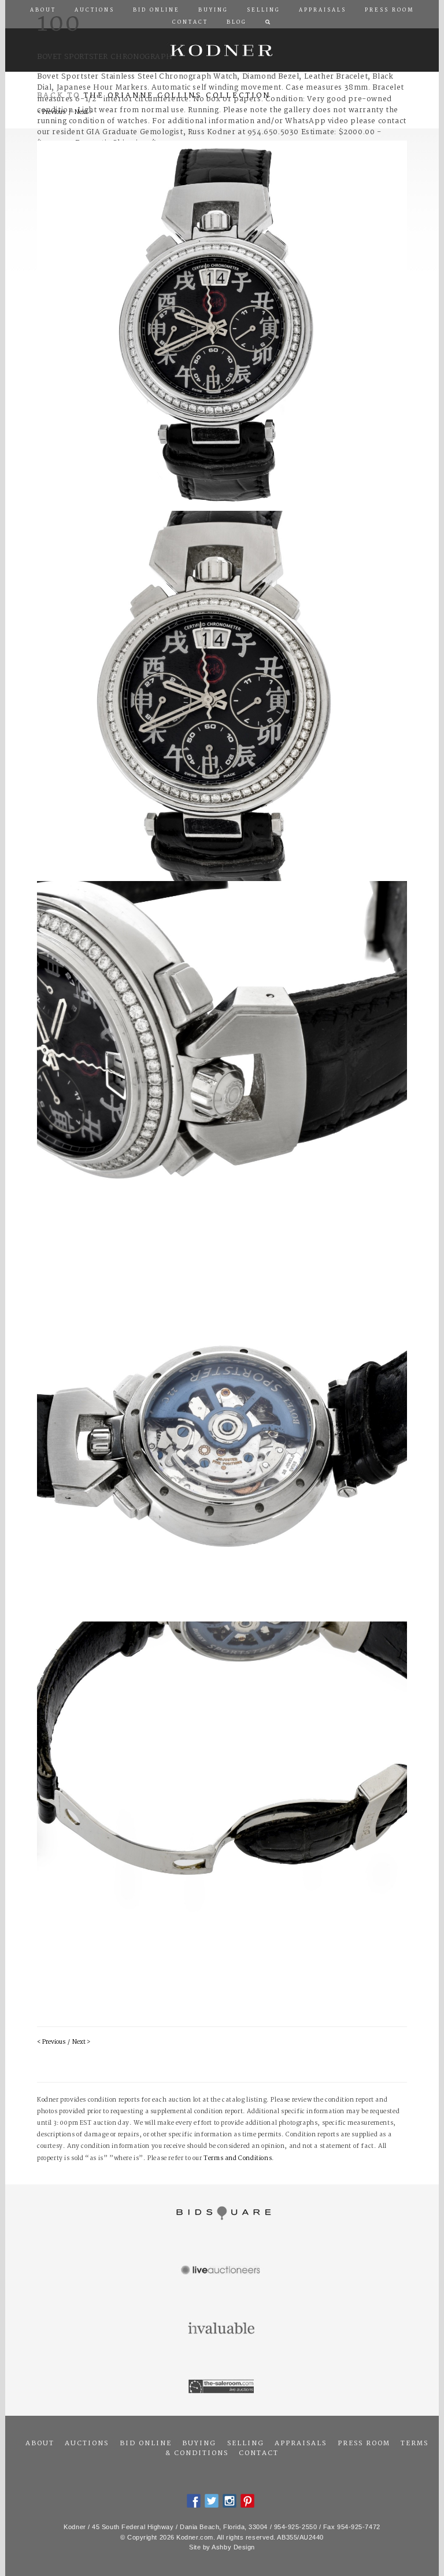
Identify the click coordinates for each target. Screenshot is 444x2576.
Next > (81, 2042)
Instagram (230, 2501)
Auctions (87, 2444)
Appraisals (301, 2444)
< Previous (51, 2042)
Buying (199, 2444)
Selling (246, 2444)
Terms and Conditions (238, 2159)
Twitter (212, 2501)
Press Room (364, 2444)
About (40, 2444)
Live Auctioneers (222, 2271)
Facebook (194, 2501)
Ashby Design (233, 2547)
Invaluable (222, 2329)
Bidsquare (222, 2213)
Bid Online (146, 2444)
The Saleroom (222, 2387)
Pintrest (247, 2501)
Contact (259, 2453)
